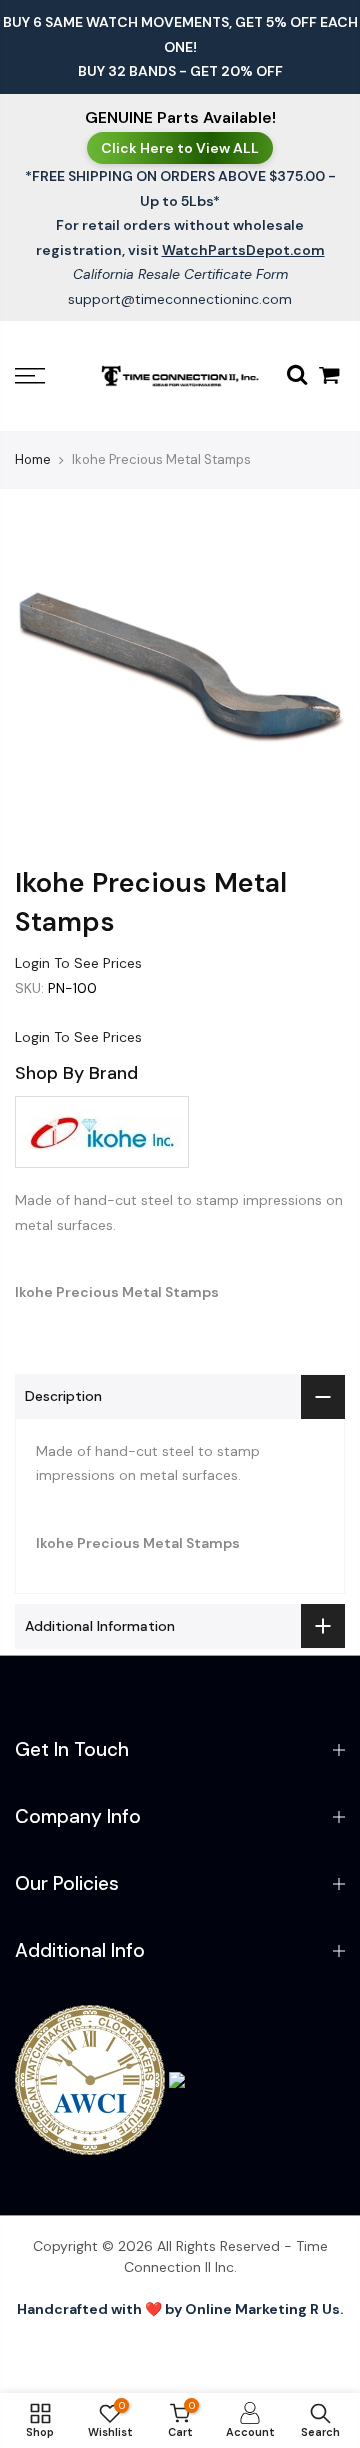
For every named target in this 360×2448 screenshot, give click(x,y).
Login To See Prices (78, 963)
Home (33, 459)
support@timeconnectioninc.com (180, 299)
